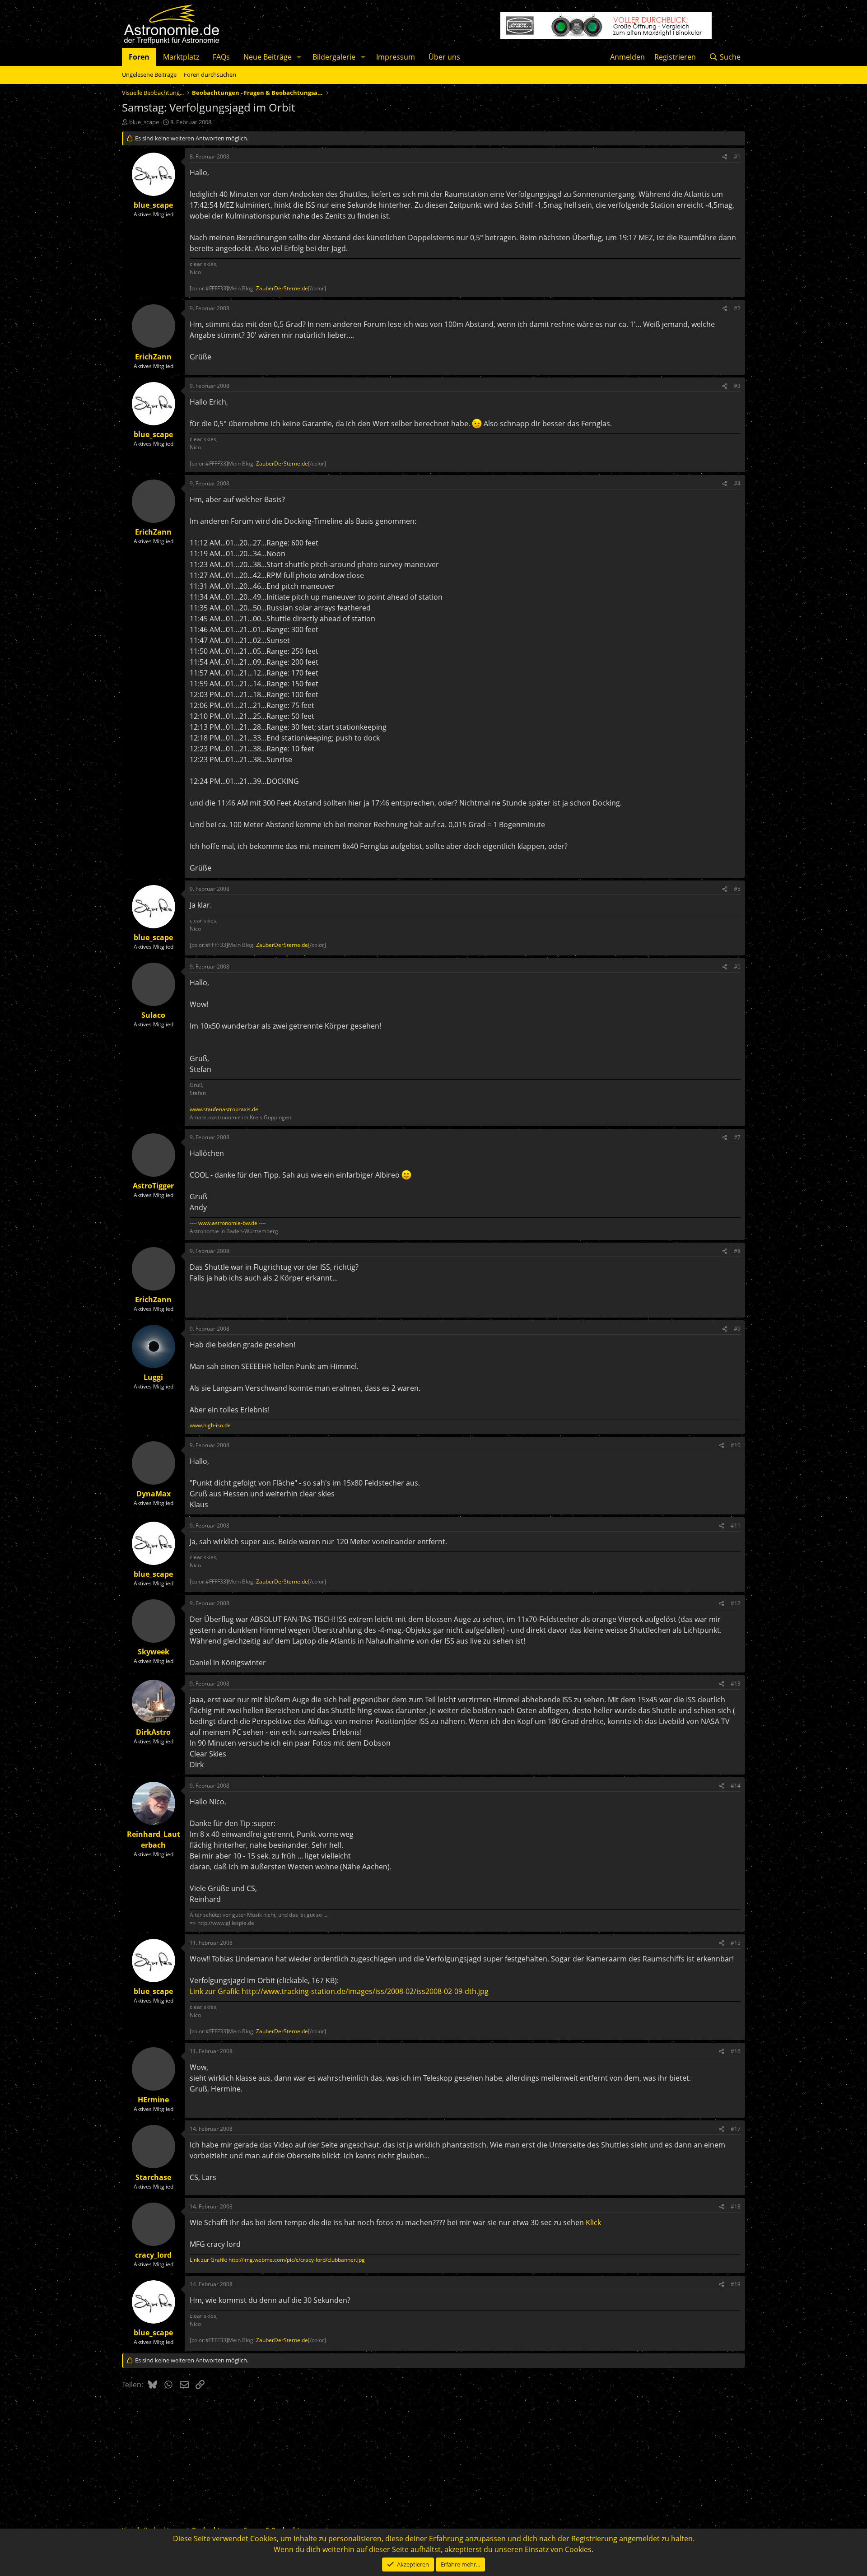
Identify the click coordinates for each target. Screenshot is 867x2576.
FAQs (221, 57)
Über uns (444, 57)
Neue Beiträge (268, 57)
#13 (736, 1684)
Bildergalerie (334, 57)
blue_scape (144, 122)
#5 (737, 889)
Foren (139, 57)
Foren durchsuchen (210, 75)
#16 (736, 2051)
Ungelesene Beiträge (149, 75)
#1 (737, 156)
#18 (736, 2206)
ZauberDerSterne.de (282, 288)
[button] (299, 57)
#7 (737, 1137)
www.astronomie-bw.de (228, 1223)
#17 (736, 2129)
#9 (737, 1329)
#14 (736, 1786)
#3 (737, 386)
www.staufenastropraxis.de (224, 1109)
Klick (593, 2222)
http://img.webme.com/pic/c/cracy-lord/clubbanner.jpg (297, 2260)
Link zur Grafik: (216, 1991)
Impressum (396, 57)
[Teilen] (725, 157)
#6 (737, 967)
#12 (736, 1603)
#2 (737, 308)
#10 (736, 1445)
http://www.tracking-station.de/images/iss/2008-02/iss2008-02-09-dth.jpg (365, 1991)
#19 (736, 2284)
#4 (737, 483)
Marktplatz (181, 57)
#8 (737, 1251)
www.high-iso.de (210, 1425)
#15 (736, 1943)
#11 (736, 1526)
